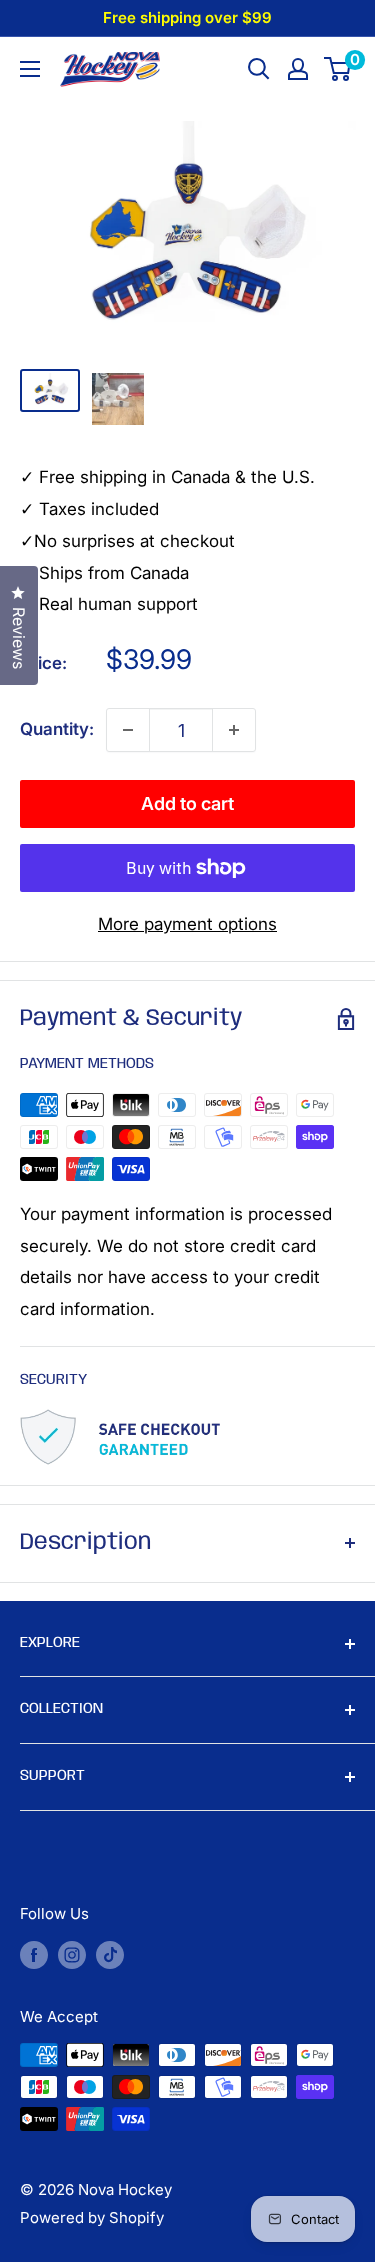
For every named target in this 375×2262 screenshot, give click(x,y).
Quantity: (57, 729)
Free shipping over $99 (187, 17)
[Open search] (259, 69)
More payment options (187, 924)
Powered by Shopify (92, 2217)
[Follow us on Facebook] (34, 1954)
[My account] (298, 69)
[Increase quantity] (234, 730)
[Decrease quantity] (128, 730)
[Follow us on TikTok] (110, 1954)
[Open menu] (30, 69)
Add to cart (187, 803)
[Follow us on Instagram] (72, 1954)
